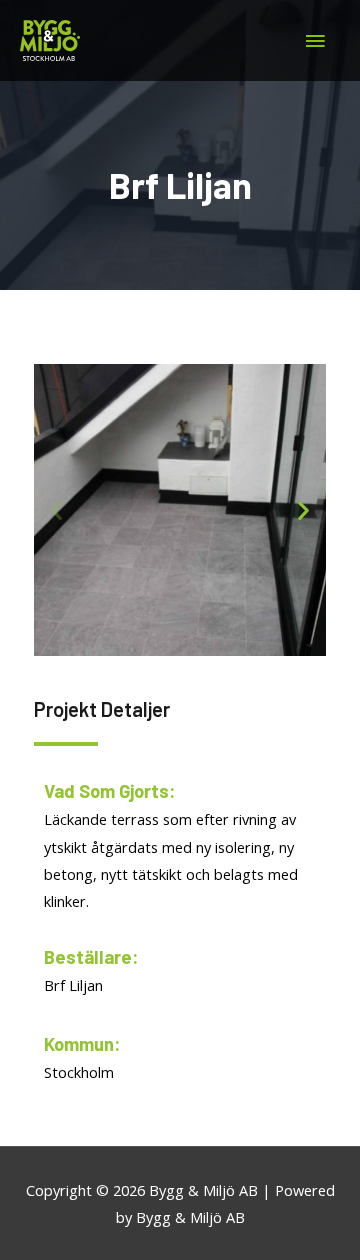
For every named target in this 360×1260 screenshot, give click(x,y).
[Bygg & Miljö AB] (50, 40)
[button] (56, 510)
